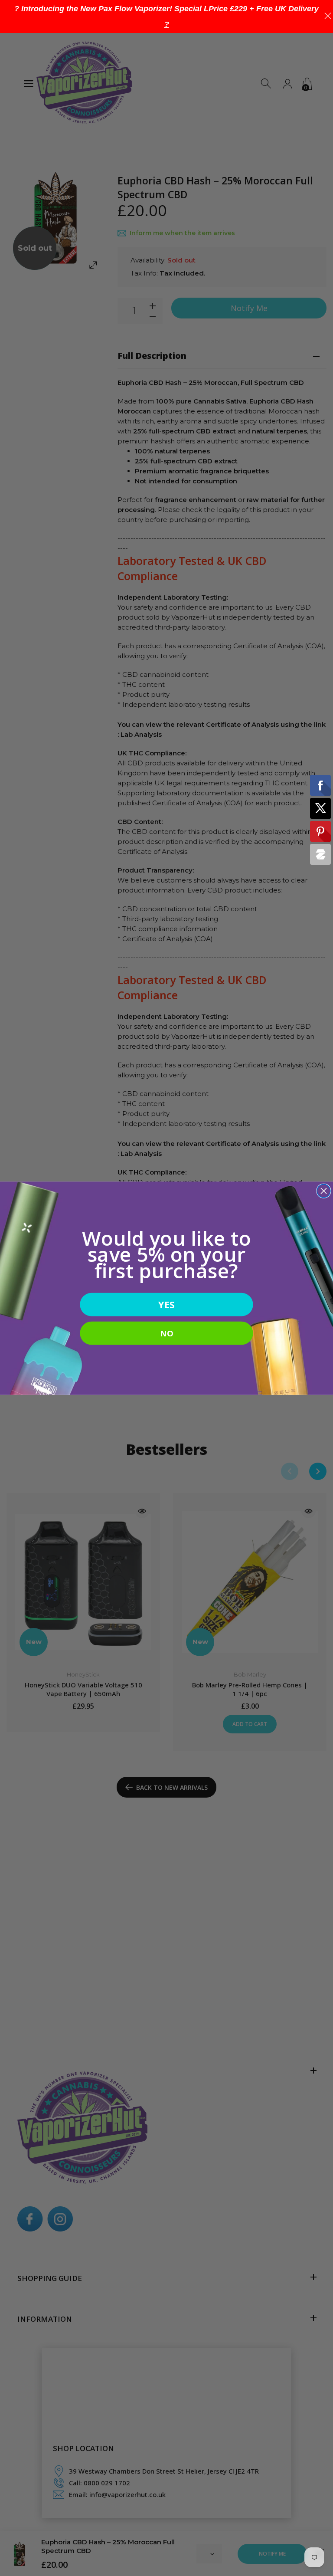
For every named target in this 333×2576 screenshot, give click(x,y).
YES (166, 1304)
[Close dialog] (324, 1191)
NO (166, 1333)
